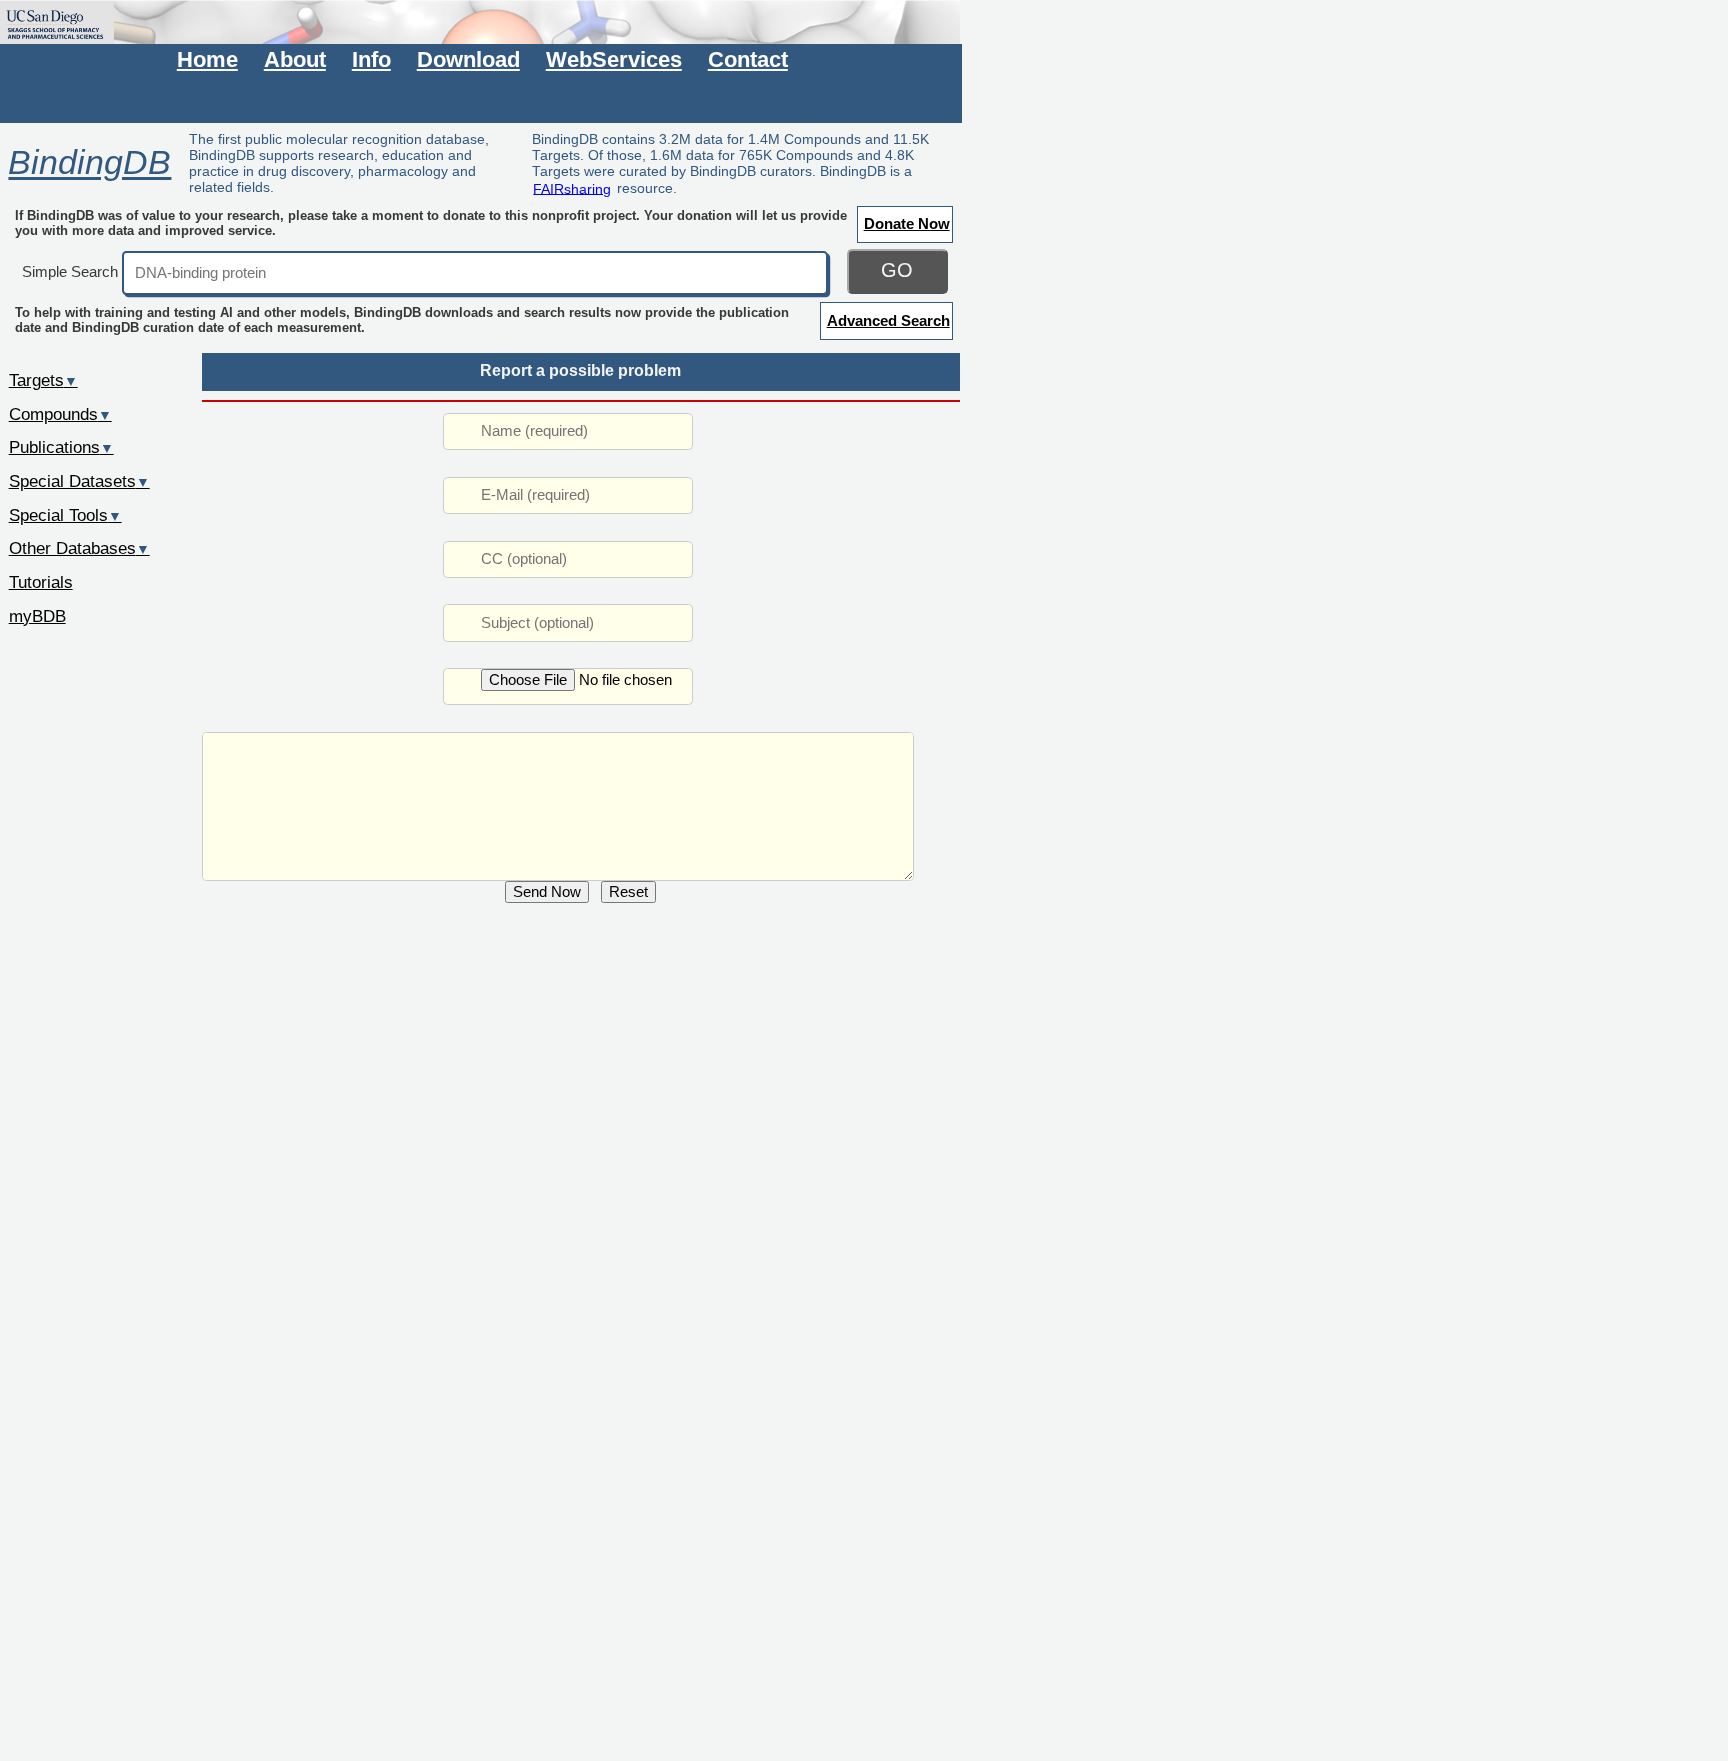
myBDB (37, 616)
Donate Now (907, 223)
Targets (43, 380)
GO (897, 270)
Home (207, 59)
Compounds (60, 414)
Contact (748, 59)
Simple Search (70, 271)
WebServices (614, 59)
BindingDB (89, 163)
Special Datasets (79, 481)
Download (468, 59)
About (295, 59)
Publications (61, 447)
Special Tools (65, 515)
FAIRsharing (572, 188)
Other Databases (79, 548)
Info (371, 59)
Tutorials (41, 582)
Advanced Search (888, 320)
